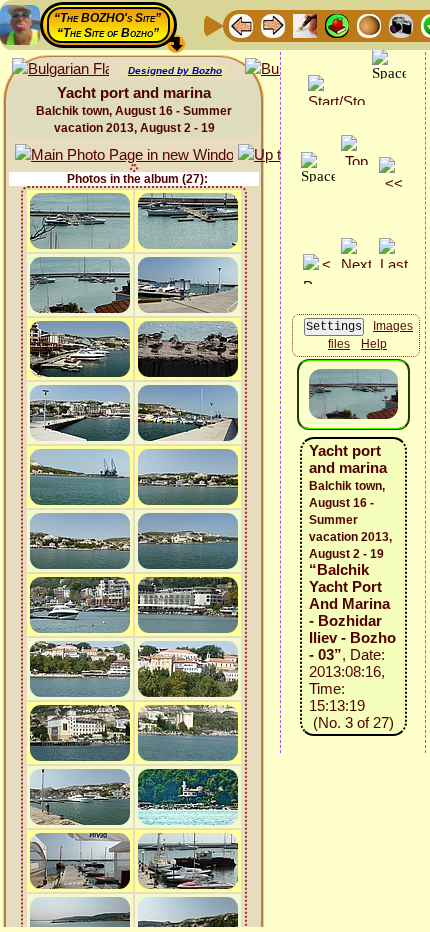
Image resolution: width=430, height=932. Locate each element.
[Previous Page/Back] (241, 24)
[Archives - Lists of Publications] (305, 24)
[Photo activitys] (401, 24)
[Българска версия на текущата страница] (60, 69)
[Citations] (337, 24)
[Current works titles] (369, 24)
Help (374, 344)
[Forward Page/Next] (273, 24)
